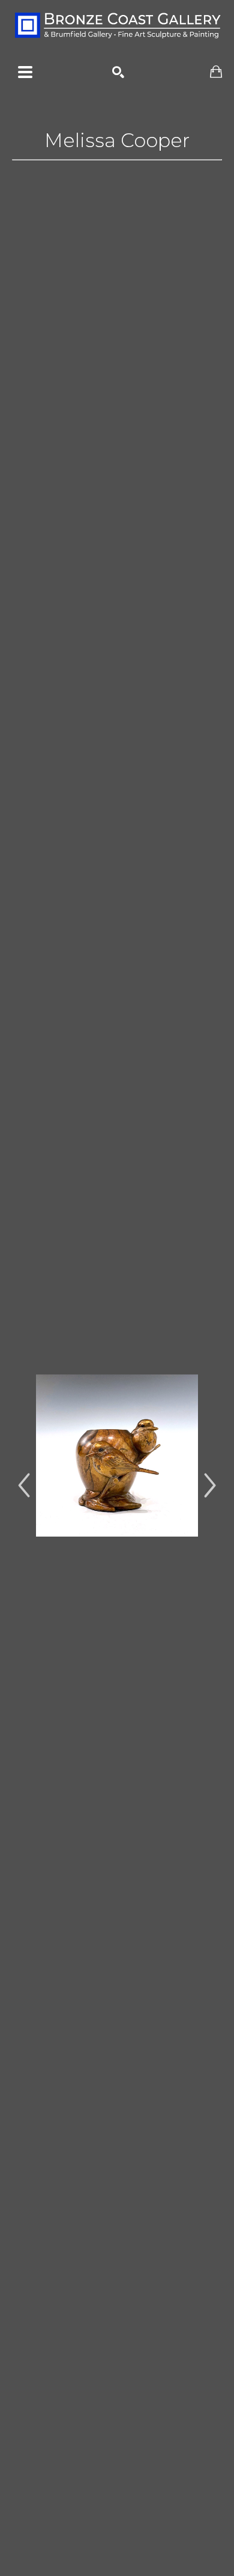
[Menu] (25, 72)
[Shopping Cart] (216, 72)
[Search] (118, 72)
